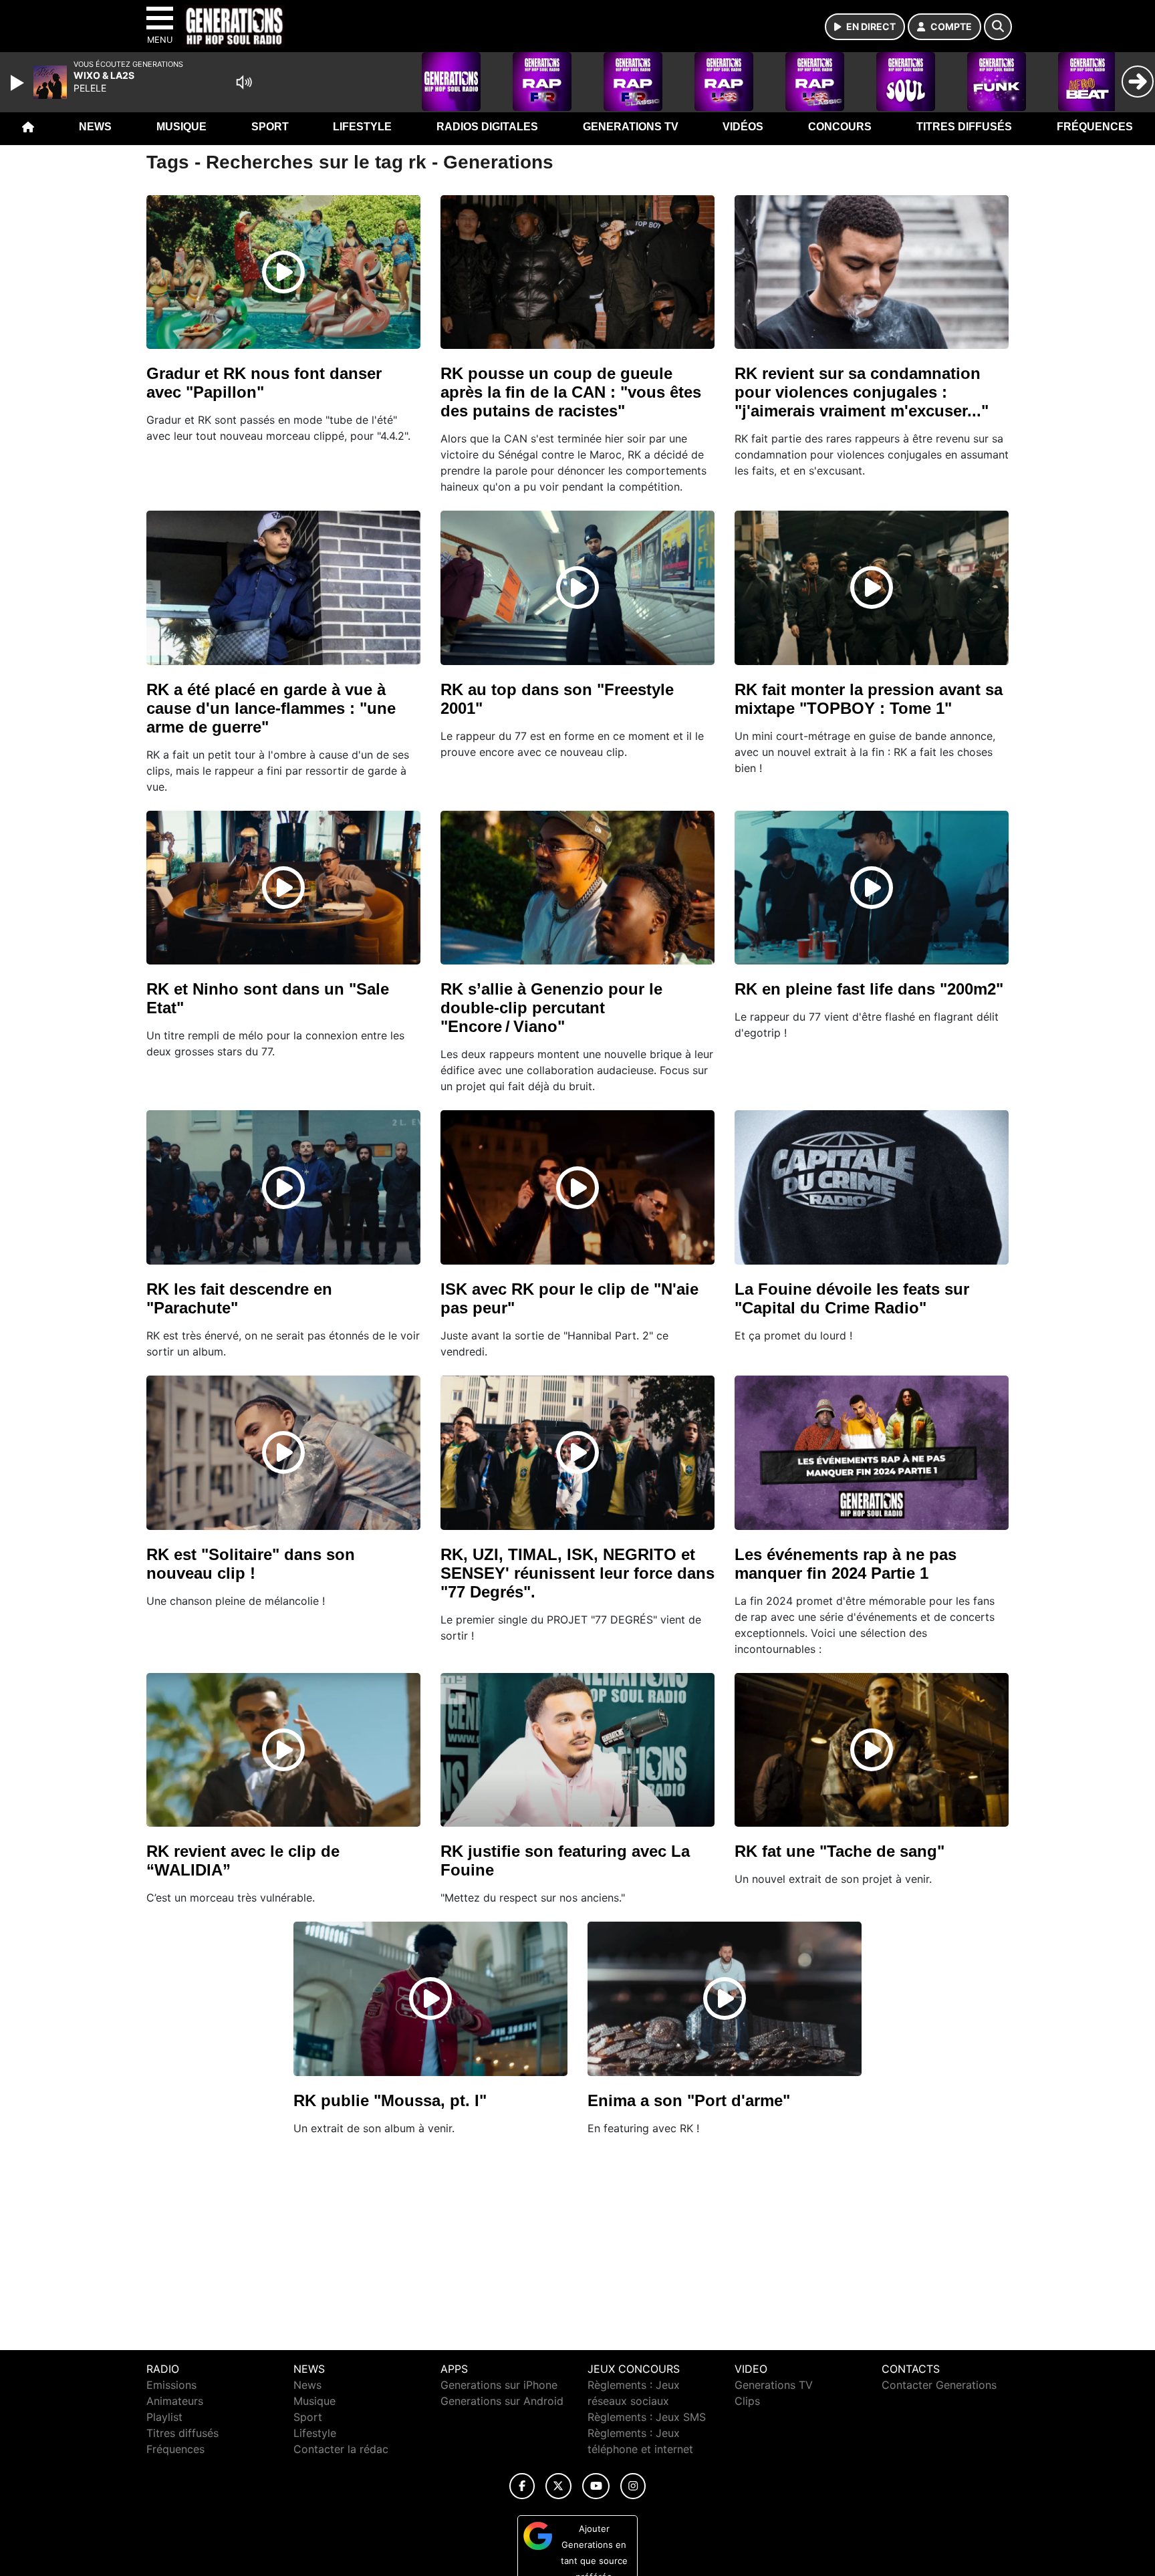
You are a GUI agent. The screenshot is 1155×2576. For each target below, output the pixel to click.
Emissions (171, 2385)
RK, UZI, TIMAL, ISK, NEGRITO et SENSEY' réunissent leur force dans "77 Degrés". (577, 1573)
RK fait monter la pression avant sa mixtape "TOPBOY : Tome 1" (869, 699)
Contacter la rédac (341, 2449)
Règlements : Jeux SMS (647, 2417)
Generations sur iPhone (499, 2385)
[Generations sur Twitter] (558, 2486)
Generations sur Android (502, 2401)
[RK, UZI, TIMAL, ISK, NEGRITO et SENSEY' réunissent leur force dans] (577, 1452)
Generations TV (631, 127)
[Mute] (244, 82)
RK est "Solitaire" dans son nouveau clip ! (251, 1564)
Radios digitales (487, 127)
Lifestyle (362, 127)
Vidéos (743, 127)
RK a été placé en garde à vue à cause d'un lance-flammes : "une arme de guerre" (271, 708)
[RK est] (283, 1452)
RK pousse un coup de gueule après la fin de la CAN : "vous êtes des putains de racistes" (571, 392)
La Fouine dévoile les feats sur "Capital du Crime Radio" (852, 1298)
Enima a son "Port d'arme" (689, 2100)
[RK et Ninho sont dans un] (283, 888)
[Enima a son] (725, 1999)
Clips (747, 2401)
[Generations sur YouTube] (596, 2486)
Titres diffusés (964, 127)
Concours (840, 127)
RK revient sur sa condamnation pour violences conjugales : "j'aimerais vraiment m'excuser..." (862, 392)
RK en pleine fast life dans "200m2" (869, 989)
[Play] (19, 83)
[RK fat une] (872, 1750)
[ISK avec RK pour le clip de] (577, 1188)
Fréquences (1095, 127)
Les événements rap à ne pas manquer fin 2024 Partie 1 (846, 1564)
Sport (270, 127)
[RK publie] (430, 1999)
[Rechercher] (998, 27)
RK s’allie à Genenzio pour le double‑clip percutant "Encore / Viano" (551, 1008)
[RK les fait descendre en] (283, 1188)
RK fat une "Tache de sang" (840, 1851)
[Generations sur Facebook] (522, 2486)
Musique (181, 127)
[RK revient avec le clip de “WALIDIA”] (283, 1750)
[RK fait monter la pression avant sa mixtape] (872, 588)
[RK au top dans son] (577, 588)
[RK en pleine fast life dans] (872, 888)
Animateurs (175, 2401)
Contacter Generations (939, 2385)
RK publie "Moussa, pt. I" (390, 2100)
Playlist (164, 2417)
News (95, 127)
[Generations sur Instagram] (633, 2486)
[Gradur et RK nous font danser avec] (283, 272)
